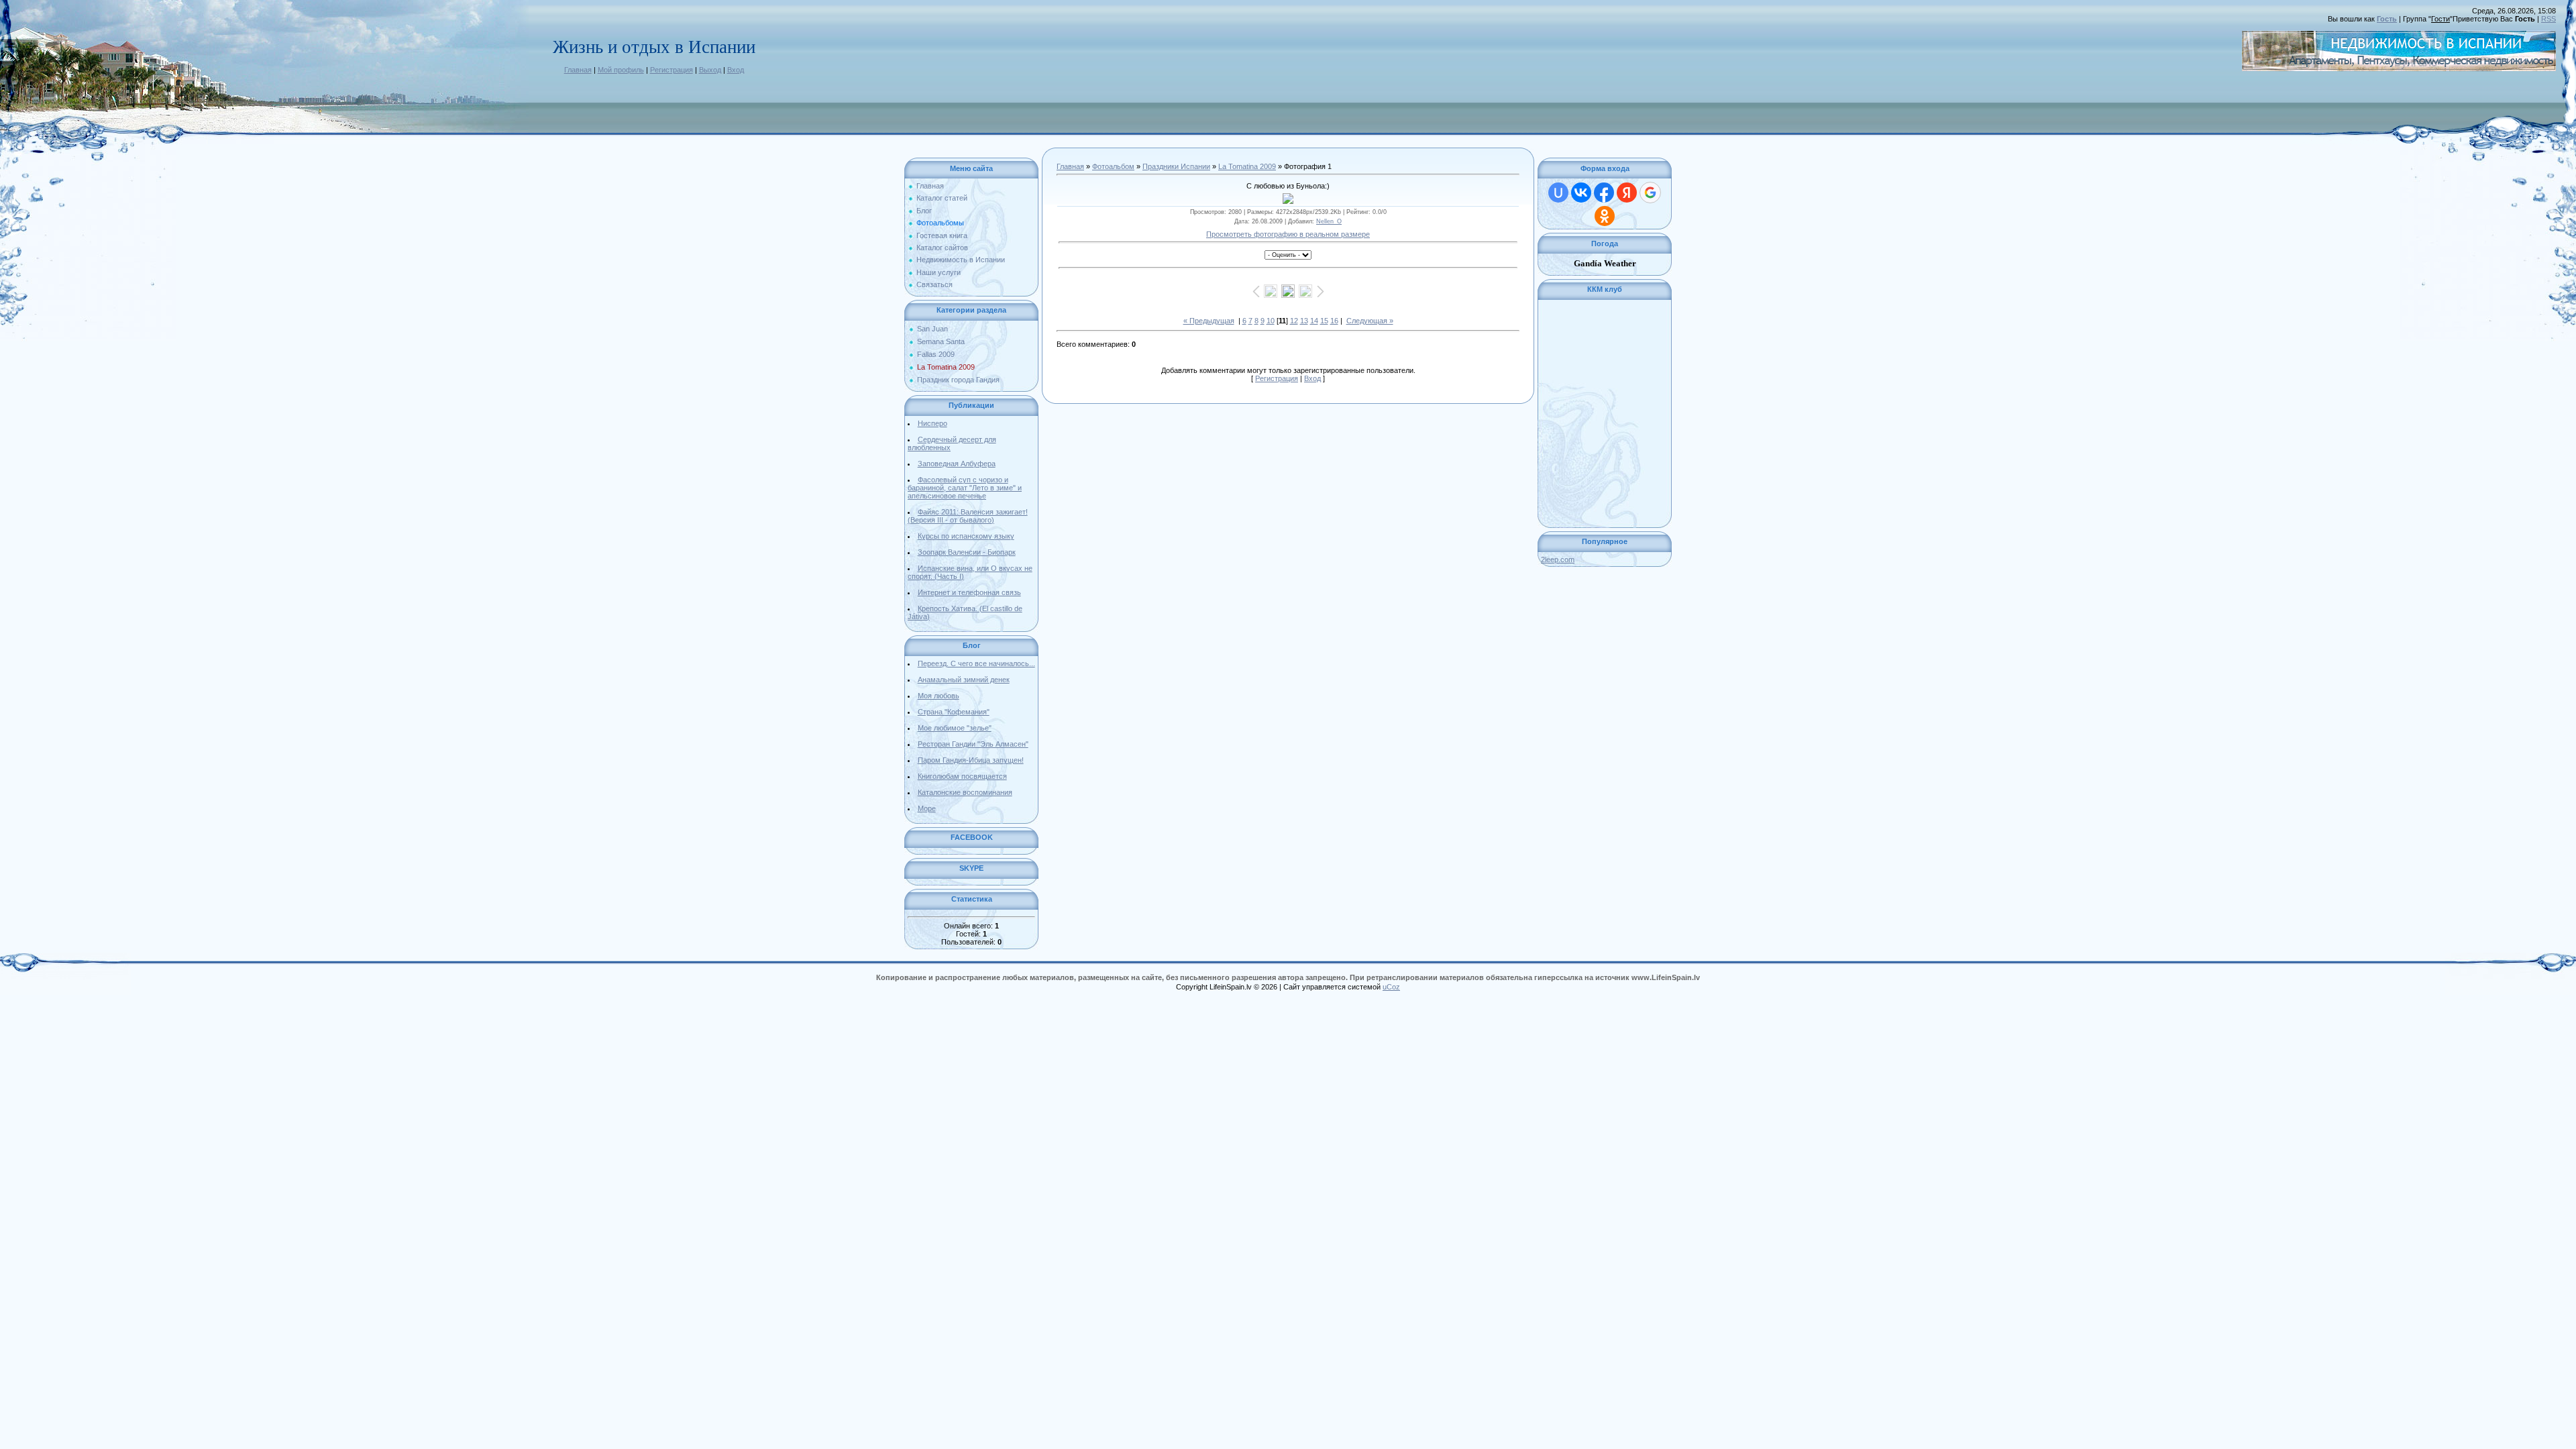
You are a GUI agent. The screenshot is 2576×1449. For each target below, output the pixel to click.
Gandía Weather (1605, 263)
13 (1304, 321)
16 (1334, 321)
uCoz (1391, 987)
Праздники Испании (1176, 166)
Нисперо (932, 423)
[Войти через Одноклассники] (1605, 216)
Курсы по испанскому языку (966, 536)
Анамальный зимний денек (964, 680)
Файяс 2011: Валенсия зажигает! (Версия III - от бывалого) (968, 516)
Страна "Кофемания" (954, 712)
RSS (2548, 19)
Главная (578, 70)
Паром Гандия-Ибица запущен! (971, 760)
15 (1324, 321)
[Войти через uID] (1558, 193)
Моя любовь (938, 696)
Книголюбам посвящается (962, 776)
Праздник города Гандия (958, 380)
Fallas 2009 (936, 354)
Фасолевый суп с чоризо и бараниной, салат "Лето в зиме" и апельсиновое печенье (965, 488)
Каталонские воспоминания (965, 792)
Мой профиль (621, 70)
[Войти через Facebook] (1604, 193)
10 (1271, 321)
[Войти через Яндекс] (1627, 193)
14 (1314, 321)
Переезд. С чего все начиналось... (976, 663)
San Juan (932, 329)
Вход (736, 70)
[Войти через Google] (1650, 193)
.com (1558, 559)
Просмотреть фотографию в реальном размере (1288, 234)
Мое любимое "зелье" (955, 728)
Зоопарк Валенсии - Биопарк (967, 552)
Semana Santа (941, 341)
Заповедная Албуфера (957, 464)
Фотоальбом (1113, 166)
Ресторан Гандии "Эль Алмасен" (973, 744)
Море (927, 808)
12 (1294, 321)
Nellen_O (1329, 221)
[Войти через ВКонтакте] (1581, 193)
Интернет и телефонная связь (969, 592)
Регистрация (672, 70)
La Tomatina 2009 (946, 367)
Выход (710, 70)
